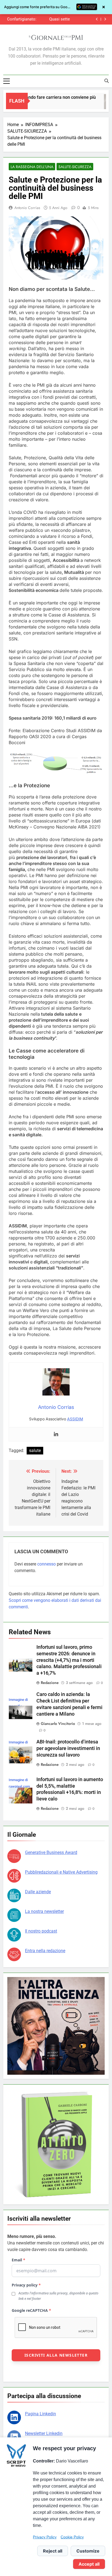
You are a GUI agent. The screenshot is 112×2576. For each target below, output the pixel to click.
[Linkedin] (56, 1434)
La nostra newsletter (44, 1911)
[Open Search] (107, 81)
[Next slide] (105, 19)
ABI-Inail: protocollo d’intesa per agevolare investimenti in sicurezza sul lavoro (68, 1748)
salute (35, 1451)
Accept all (89, 2564)
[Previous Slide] (97, 19)
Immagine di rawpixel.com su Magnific (19, 1786)
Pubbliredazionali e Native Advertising (61, 1872)
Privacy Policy (45, 2537)
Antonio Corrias (27, 208)
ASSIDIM (75, 1419)
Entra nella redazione (45, 1951)
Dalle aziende (38, 1892)
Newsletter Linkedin (44, 2433)
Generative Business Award (51, 1852)
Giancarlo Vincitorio (58, 1724)
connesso (46, 1564)
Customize (88, 2551)
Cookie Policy (72, 2537)
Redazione (50, 1683)
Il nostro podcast (41, 1931)
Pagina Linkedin (41, 2414)
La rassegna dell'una (32, 167)
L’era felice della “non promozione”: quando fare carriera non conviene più (22, 19)
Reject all (53, 2551)
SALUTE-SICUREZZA (75, 167)
